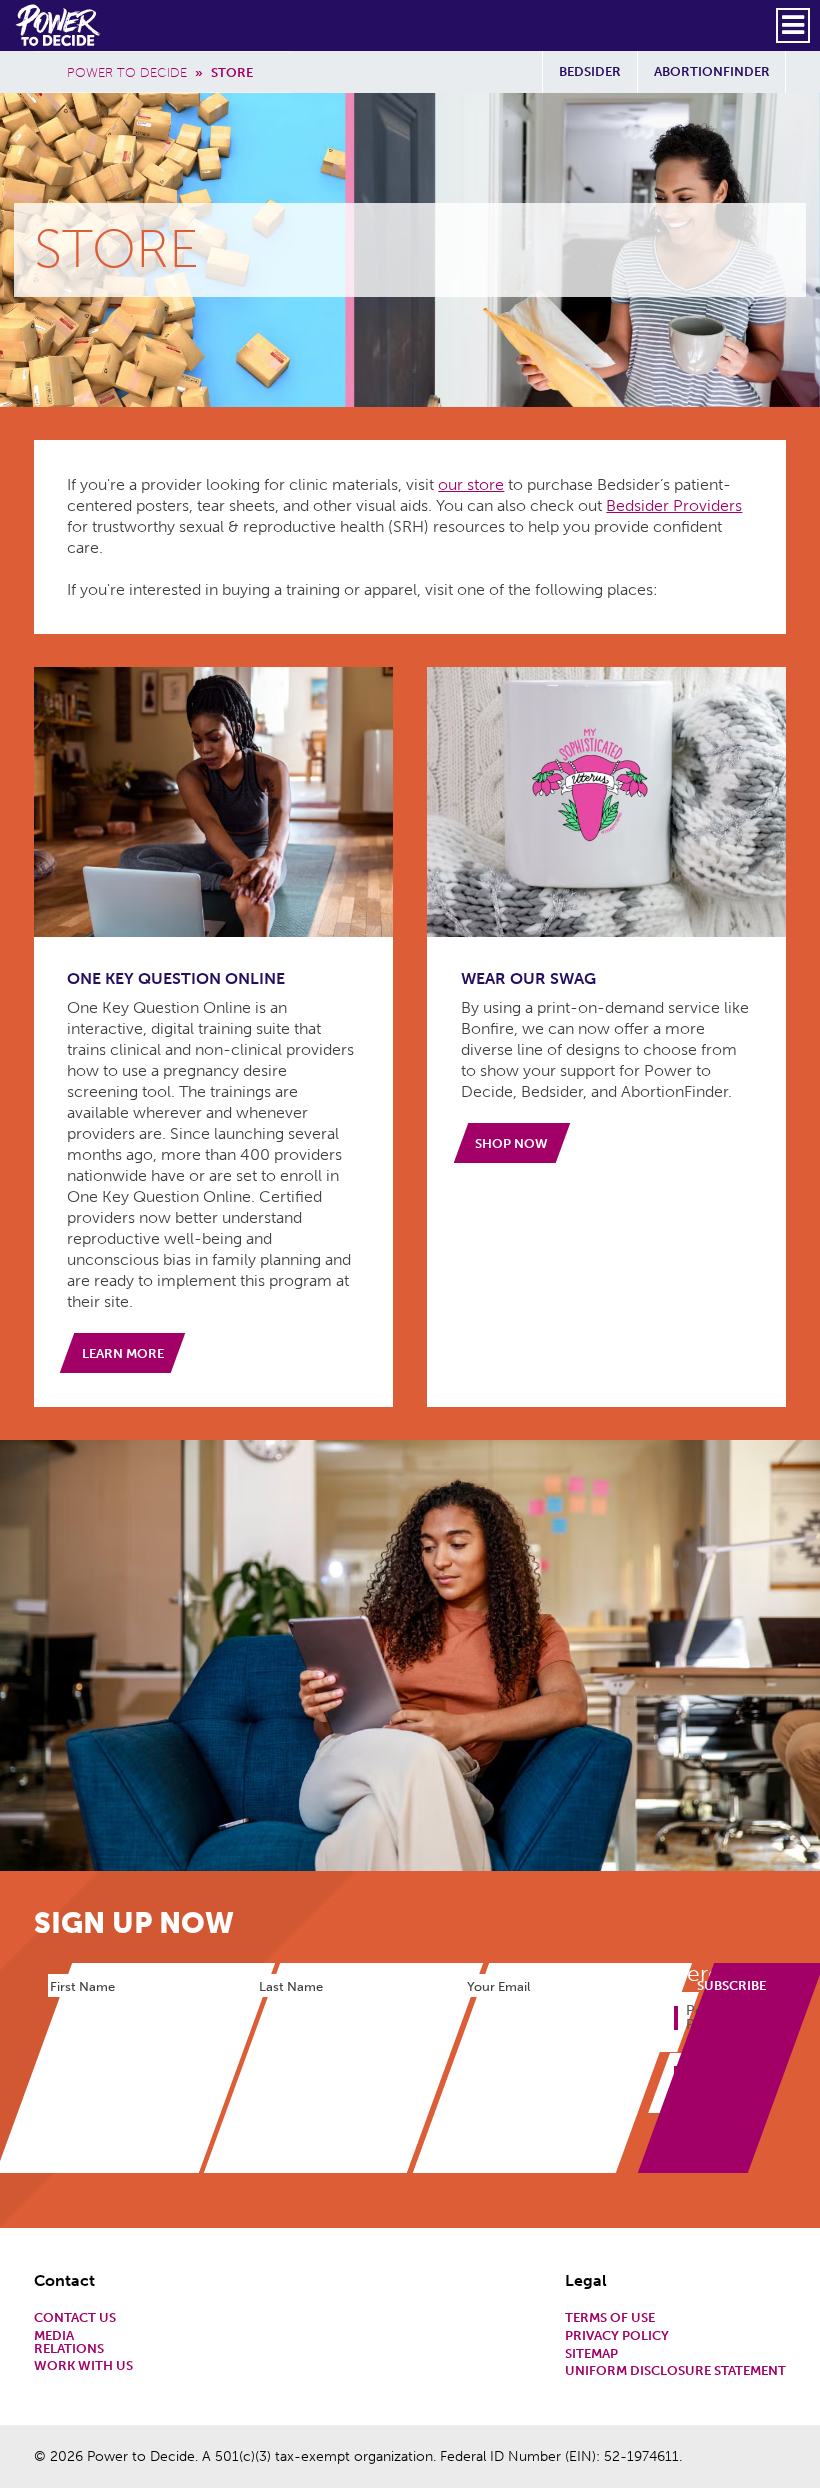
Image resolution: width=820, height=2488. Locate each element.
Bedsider (590, 71)
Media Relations (69, 2343)
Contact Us (75, 2318)
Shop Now (511, 1143)
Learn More (123, 1353)
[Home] (59, 25)
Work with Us (83, 2366)
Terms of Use (610, 2318)
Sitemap (591, 2354)
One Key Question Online (176, 978)
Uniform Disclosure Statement (675, 2371)
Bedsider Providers (674, 505)
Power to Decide (127, 72)
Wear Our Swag (528, 978)
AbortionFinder (712, 71)
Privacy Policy (617, 2336)
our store (471, 484)
